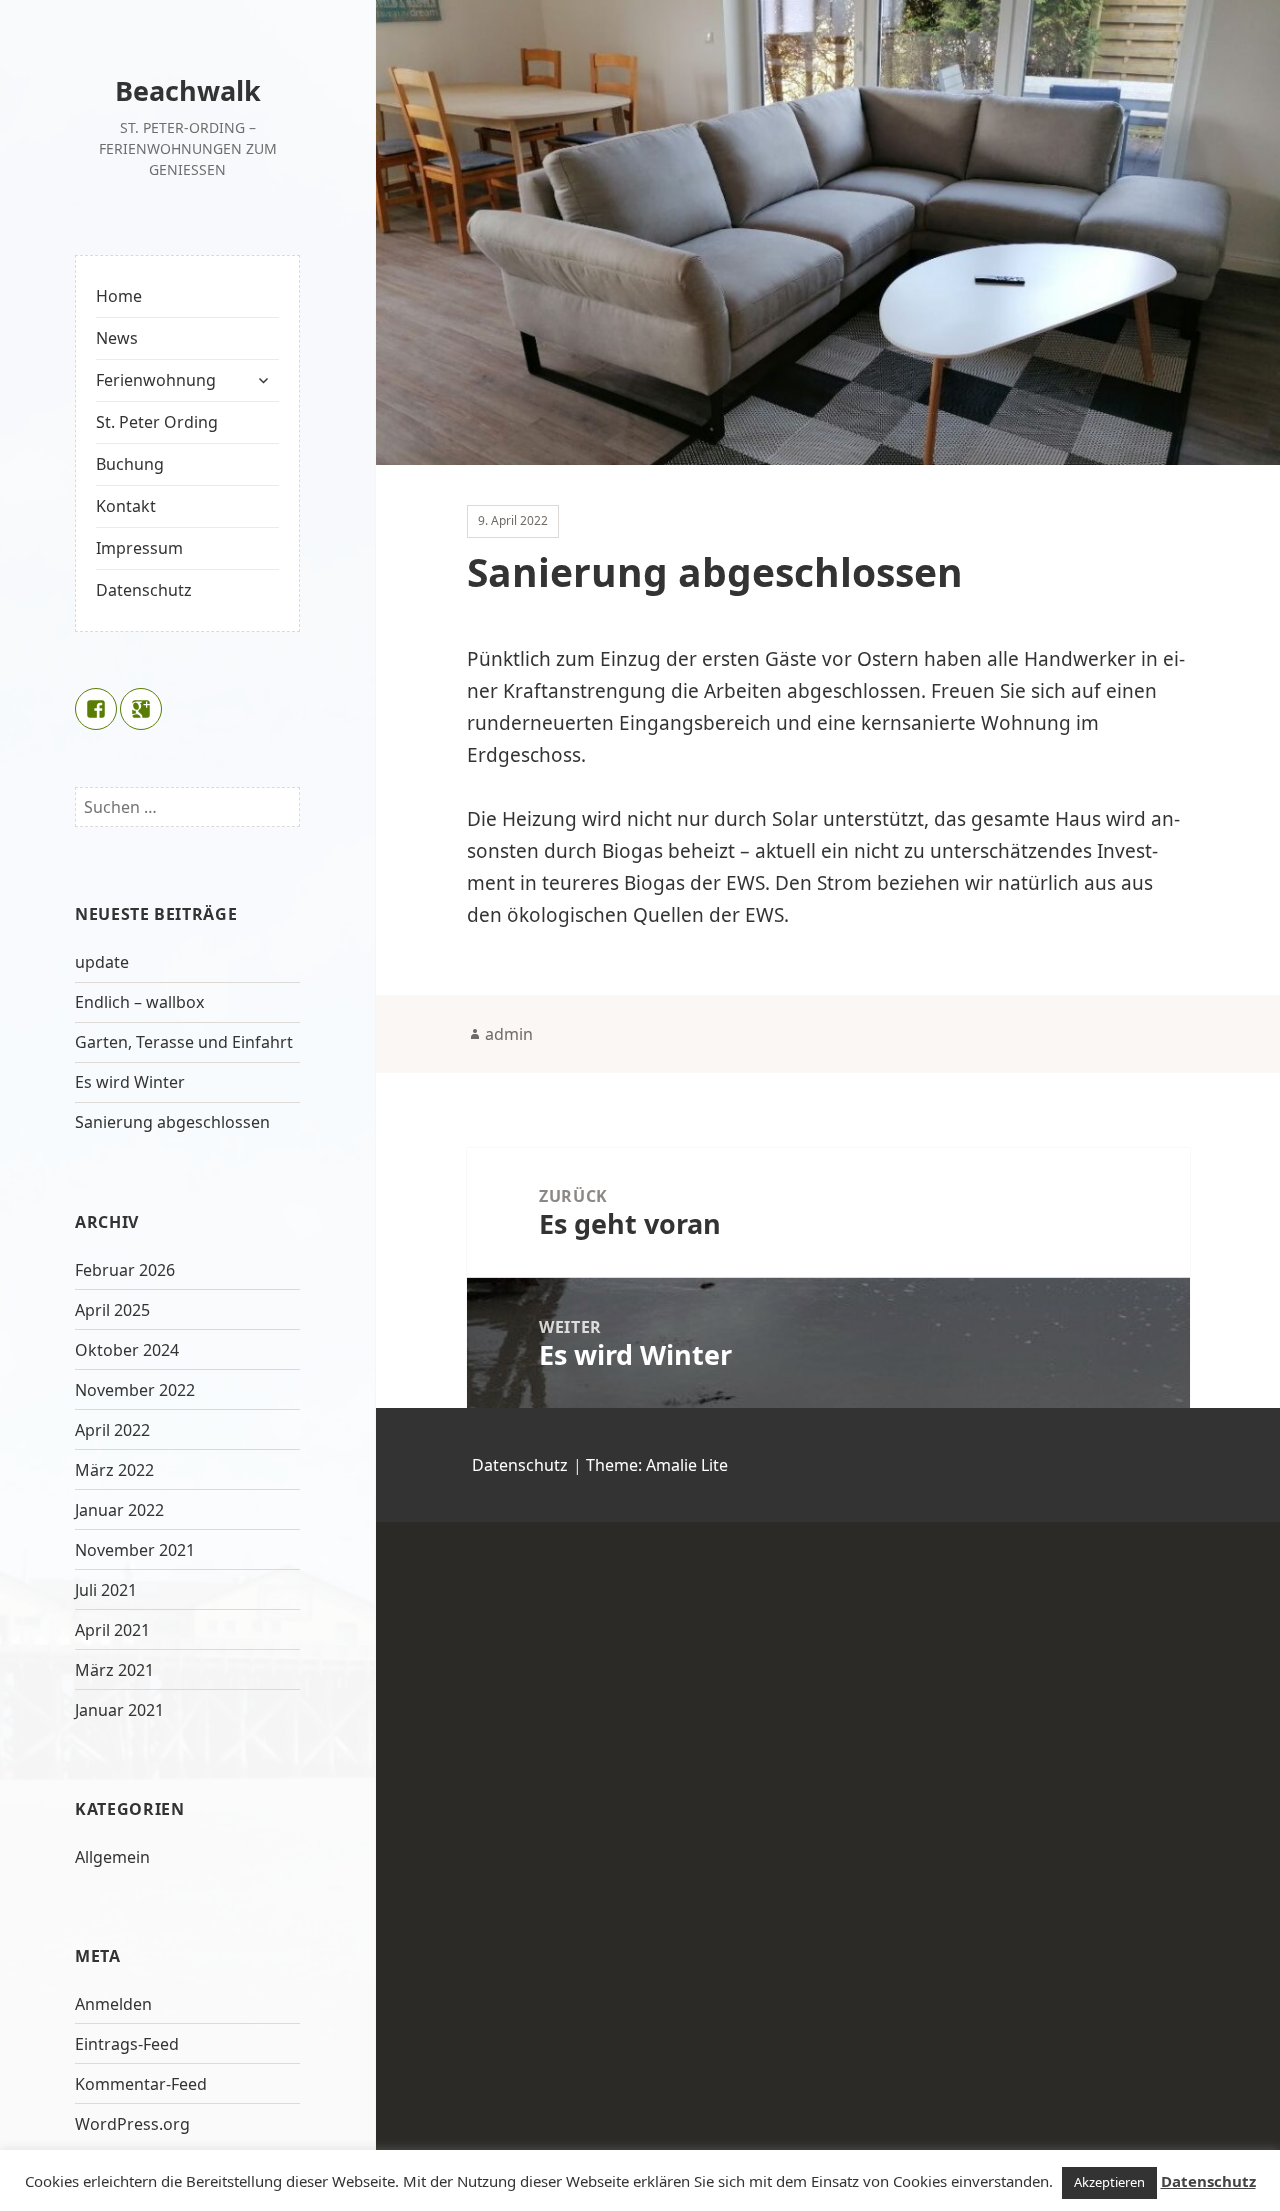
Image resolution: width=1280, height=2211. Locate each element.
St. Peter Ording (157, 422)
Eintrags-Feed (127, 2044)
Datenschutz (144, 590)
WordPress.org (132, 2124)
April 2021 (112, 1630)
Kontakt (126, 506)
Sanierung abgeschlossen (172, 1122)
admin (509, 1034)
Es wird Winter (130, 1082)
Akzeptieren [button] (1109, 2182)
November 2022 (135, 1390)
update (102, 962)
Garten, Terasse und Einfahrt (184, 1042)
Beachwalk (188, 90)
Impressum (139, 548)
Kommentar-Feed (141, 2084)
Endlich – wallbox (139, 1002)
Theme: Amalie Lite (657, 1465)
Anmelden (113, 2004)
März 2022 (114, 1470)
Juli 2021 (106, 1590)
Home (119, 296)
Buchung (130, 464)
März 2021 (114, 1670)
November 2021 (135, 1550)
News (117, 338)
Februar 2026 (125, 1270)
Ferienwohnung (156, 380)
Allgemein (112, 1857)
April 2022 (112, 1430)
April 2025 (112, 1310)
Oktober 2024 (127, 1350)
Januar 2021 (119, 1710)
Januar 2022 (119, 1510)
